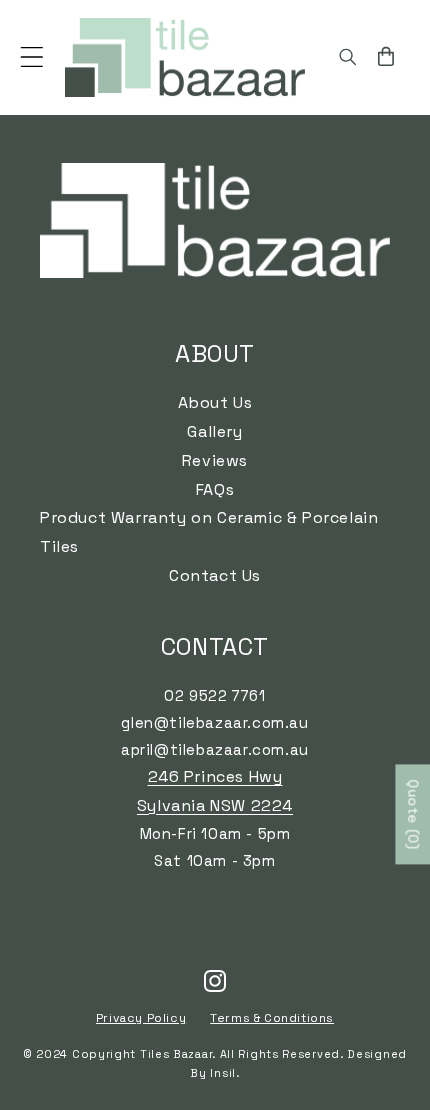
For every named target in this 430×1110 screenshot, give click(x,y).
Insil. (224, 1073)
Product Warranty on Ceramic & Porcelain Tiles (209, 532)
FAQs (215, 489)
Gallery (214, 431)
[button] (32, 57)
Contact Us (215, 575)
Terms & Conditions (272, 1018)
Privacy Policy (141, 1018)
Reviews (215, 460)
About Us (215, 402)
